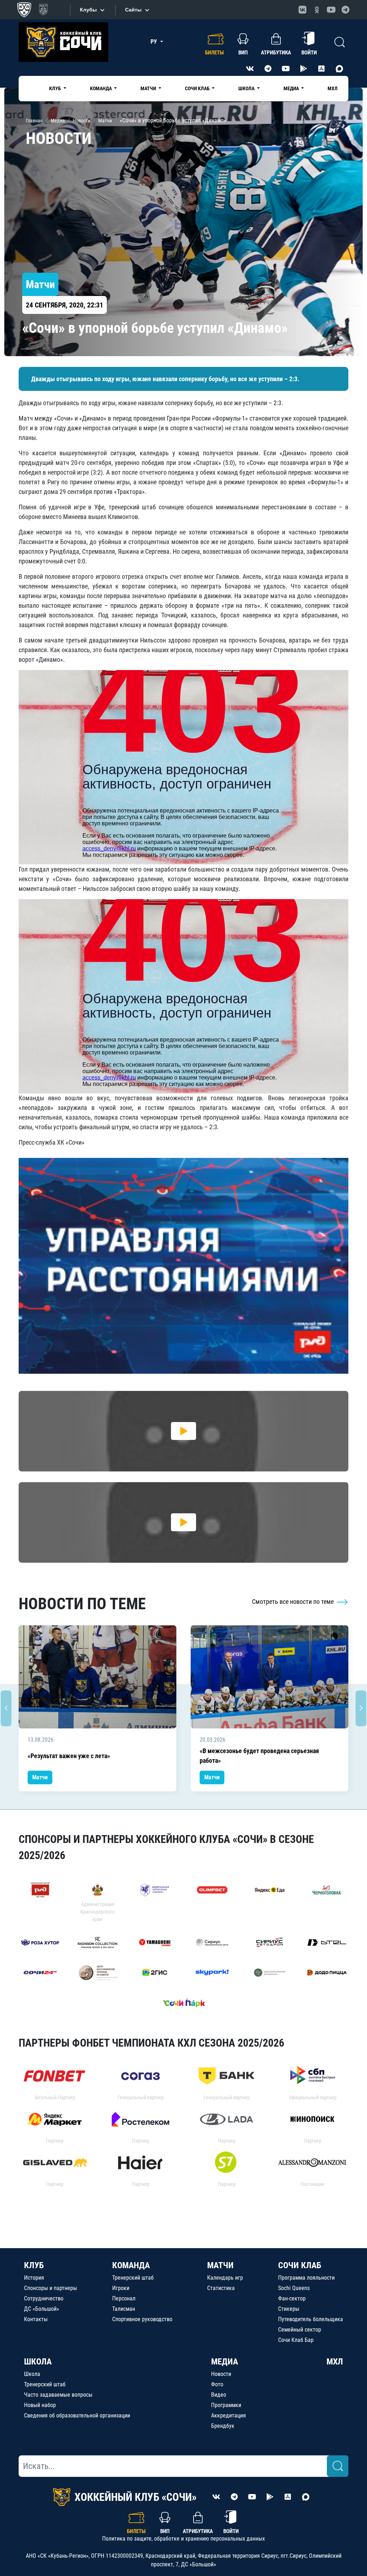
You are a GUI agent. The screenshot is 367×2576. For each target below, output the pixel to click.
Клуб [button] (56, 88)
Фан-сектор (292, 2298)
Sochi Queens (294, 2288)
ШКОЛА (38, 2362)
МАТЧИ (220, 2265)
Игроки (121, 2288)
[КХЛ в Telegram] (345, 10)
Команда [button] (101, 88)
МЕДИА (225, 2362)
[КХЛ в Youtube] (331, 10)
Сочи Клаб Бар (296, 2340)
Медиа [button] (292, 88)
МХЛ (333, 88)
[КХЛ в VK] (302, 10)
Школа (32, 2374)
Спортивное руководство (142, 2319)
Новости (221, 2374)
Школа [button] (247, 88)
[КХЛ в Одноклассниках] (317, 10)
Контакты (36, 2319)
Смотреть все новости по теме (294, 1602)
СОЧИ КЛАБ (300, 2265)
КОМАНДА (131, 2265)
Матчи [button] (149, 88)
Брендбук (223, 2426)
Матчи (40, 1777)
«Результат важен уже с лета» (69, 1756)
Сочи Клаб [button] (198, 88)
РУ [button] (154, 42)
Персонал (124, 2298)
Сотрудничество (44, 2298)
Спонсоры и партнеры (51, 2288)
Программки (226, 2405)
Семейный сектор (300, 2330)
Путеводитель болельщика (311, 2319)
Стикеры (289, 2309)
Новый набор (40, 2405)
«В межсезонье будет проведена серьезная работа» (259, 1756)
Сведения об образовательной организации (77, 2415)
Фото (217, 2384)
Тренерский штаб (133, 2278)
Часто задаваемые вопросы (58, 2395)
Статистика (221, 2288)
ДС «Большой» (42, 2309)
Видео (219, 2395)
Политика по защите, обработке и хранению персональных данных (183, 2539)
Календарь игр (225, 2278)
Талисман (124, 2309)
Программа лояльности (306, 2278)
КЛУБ (34, 2265)
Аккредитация (228, 2415)
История (34, 2278)
